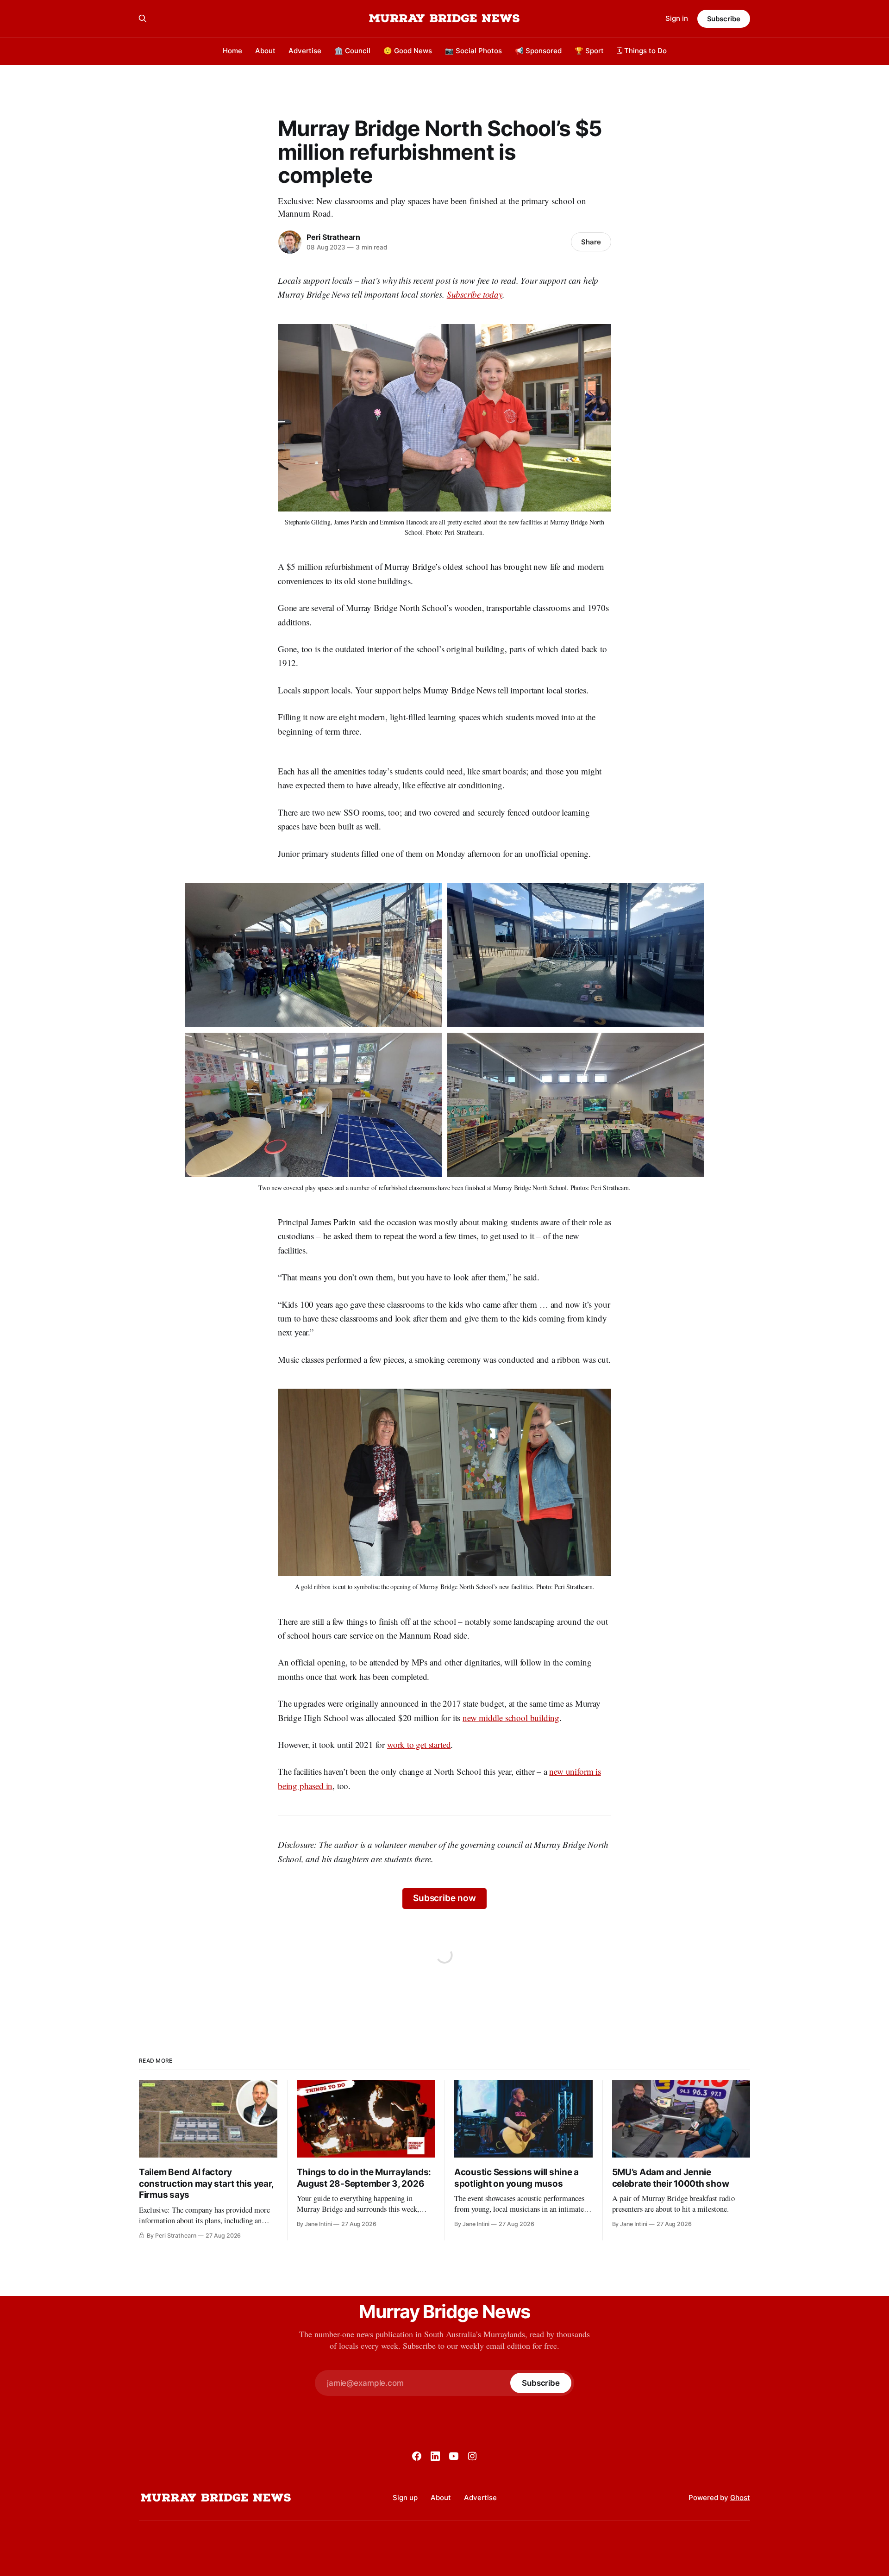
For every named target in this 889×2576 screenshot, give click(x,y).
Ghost (740, 2498)
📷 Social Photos (473, 51)
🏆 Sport (589, 51)
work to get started (419, 1744)
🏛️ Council (352, 51)
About (265, 51)
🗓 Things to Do (642, 51)
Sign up (405, 2498)
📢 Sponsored (538, 51)
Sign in (677, 18)
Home (232, 51)
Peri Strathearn (333, 237)
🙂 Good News (408, 51)
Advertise (305, 51)
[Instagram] (472, 2456)
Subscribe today (475, 294)
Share (591, 242)
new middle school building (511, 1718)
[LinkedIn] (435, 2456)
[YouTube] (454, 2456)
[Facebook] (417, 2456)
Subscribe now (444, 1898)
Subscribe (724, 19)
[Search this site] (143, 19)
